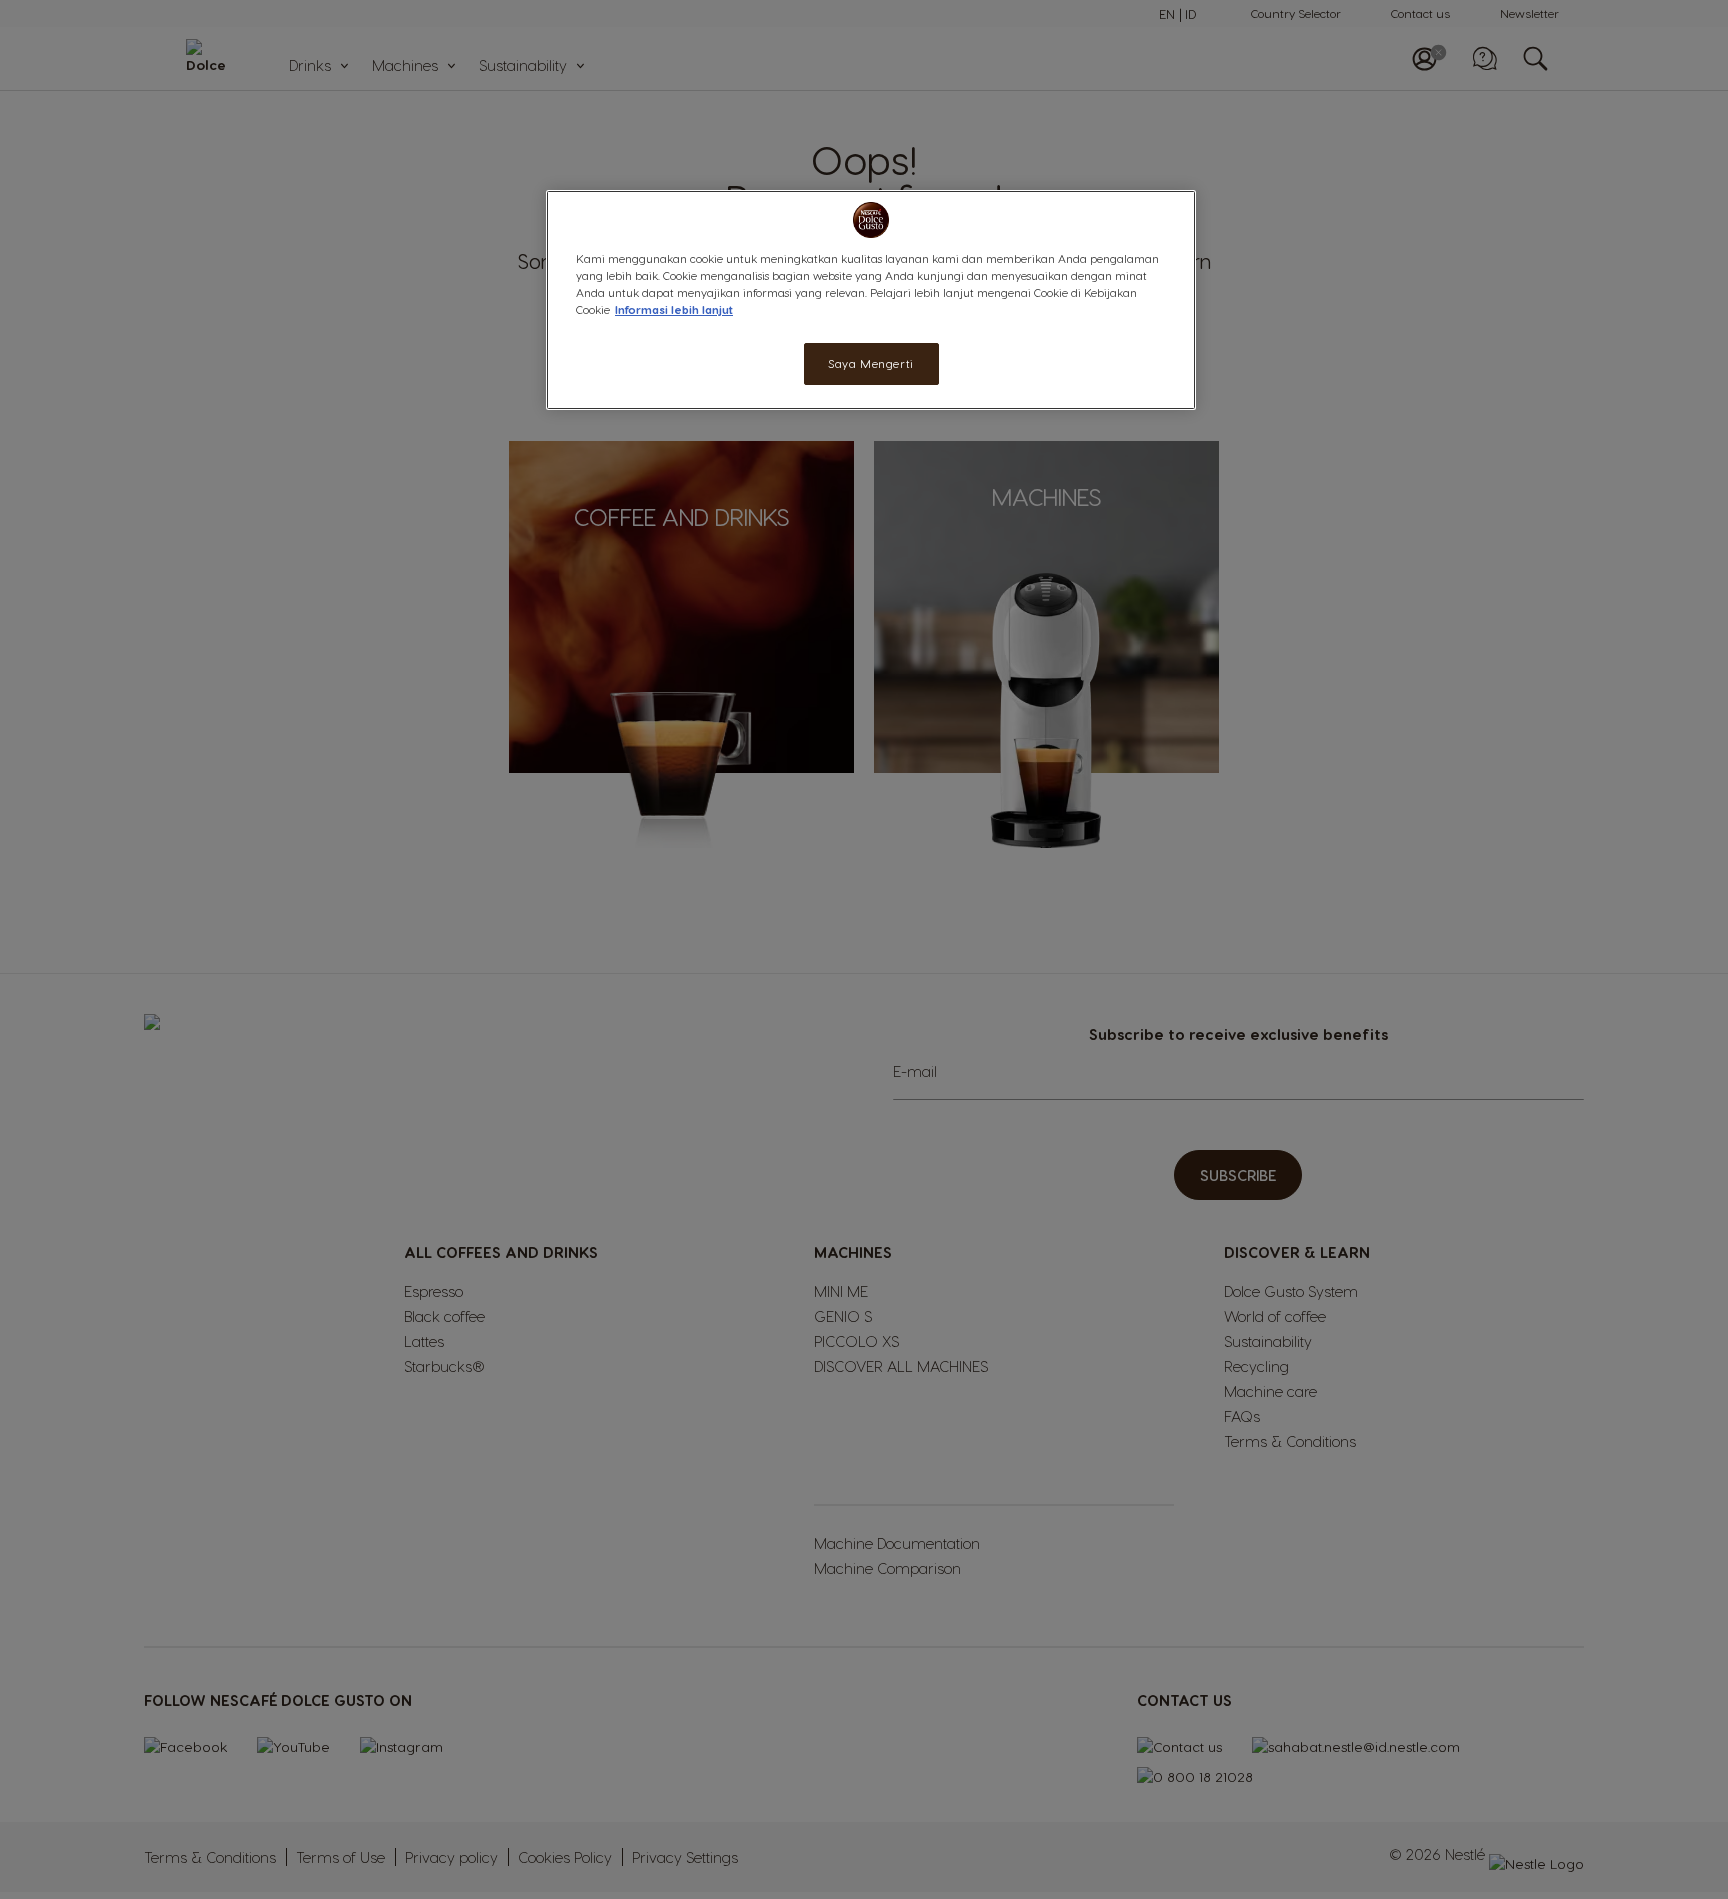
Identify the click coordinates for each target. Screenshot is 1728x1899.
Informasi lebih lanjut (674, 309)
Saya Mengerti (870, 363)
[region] (871, 300)
